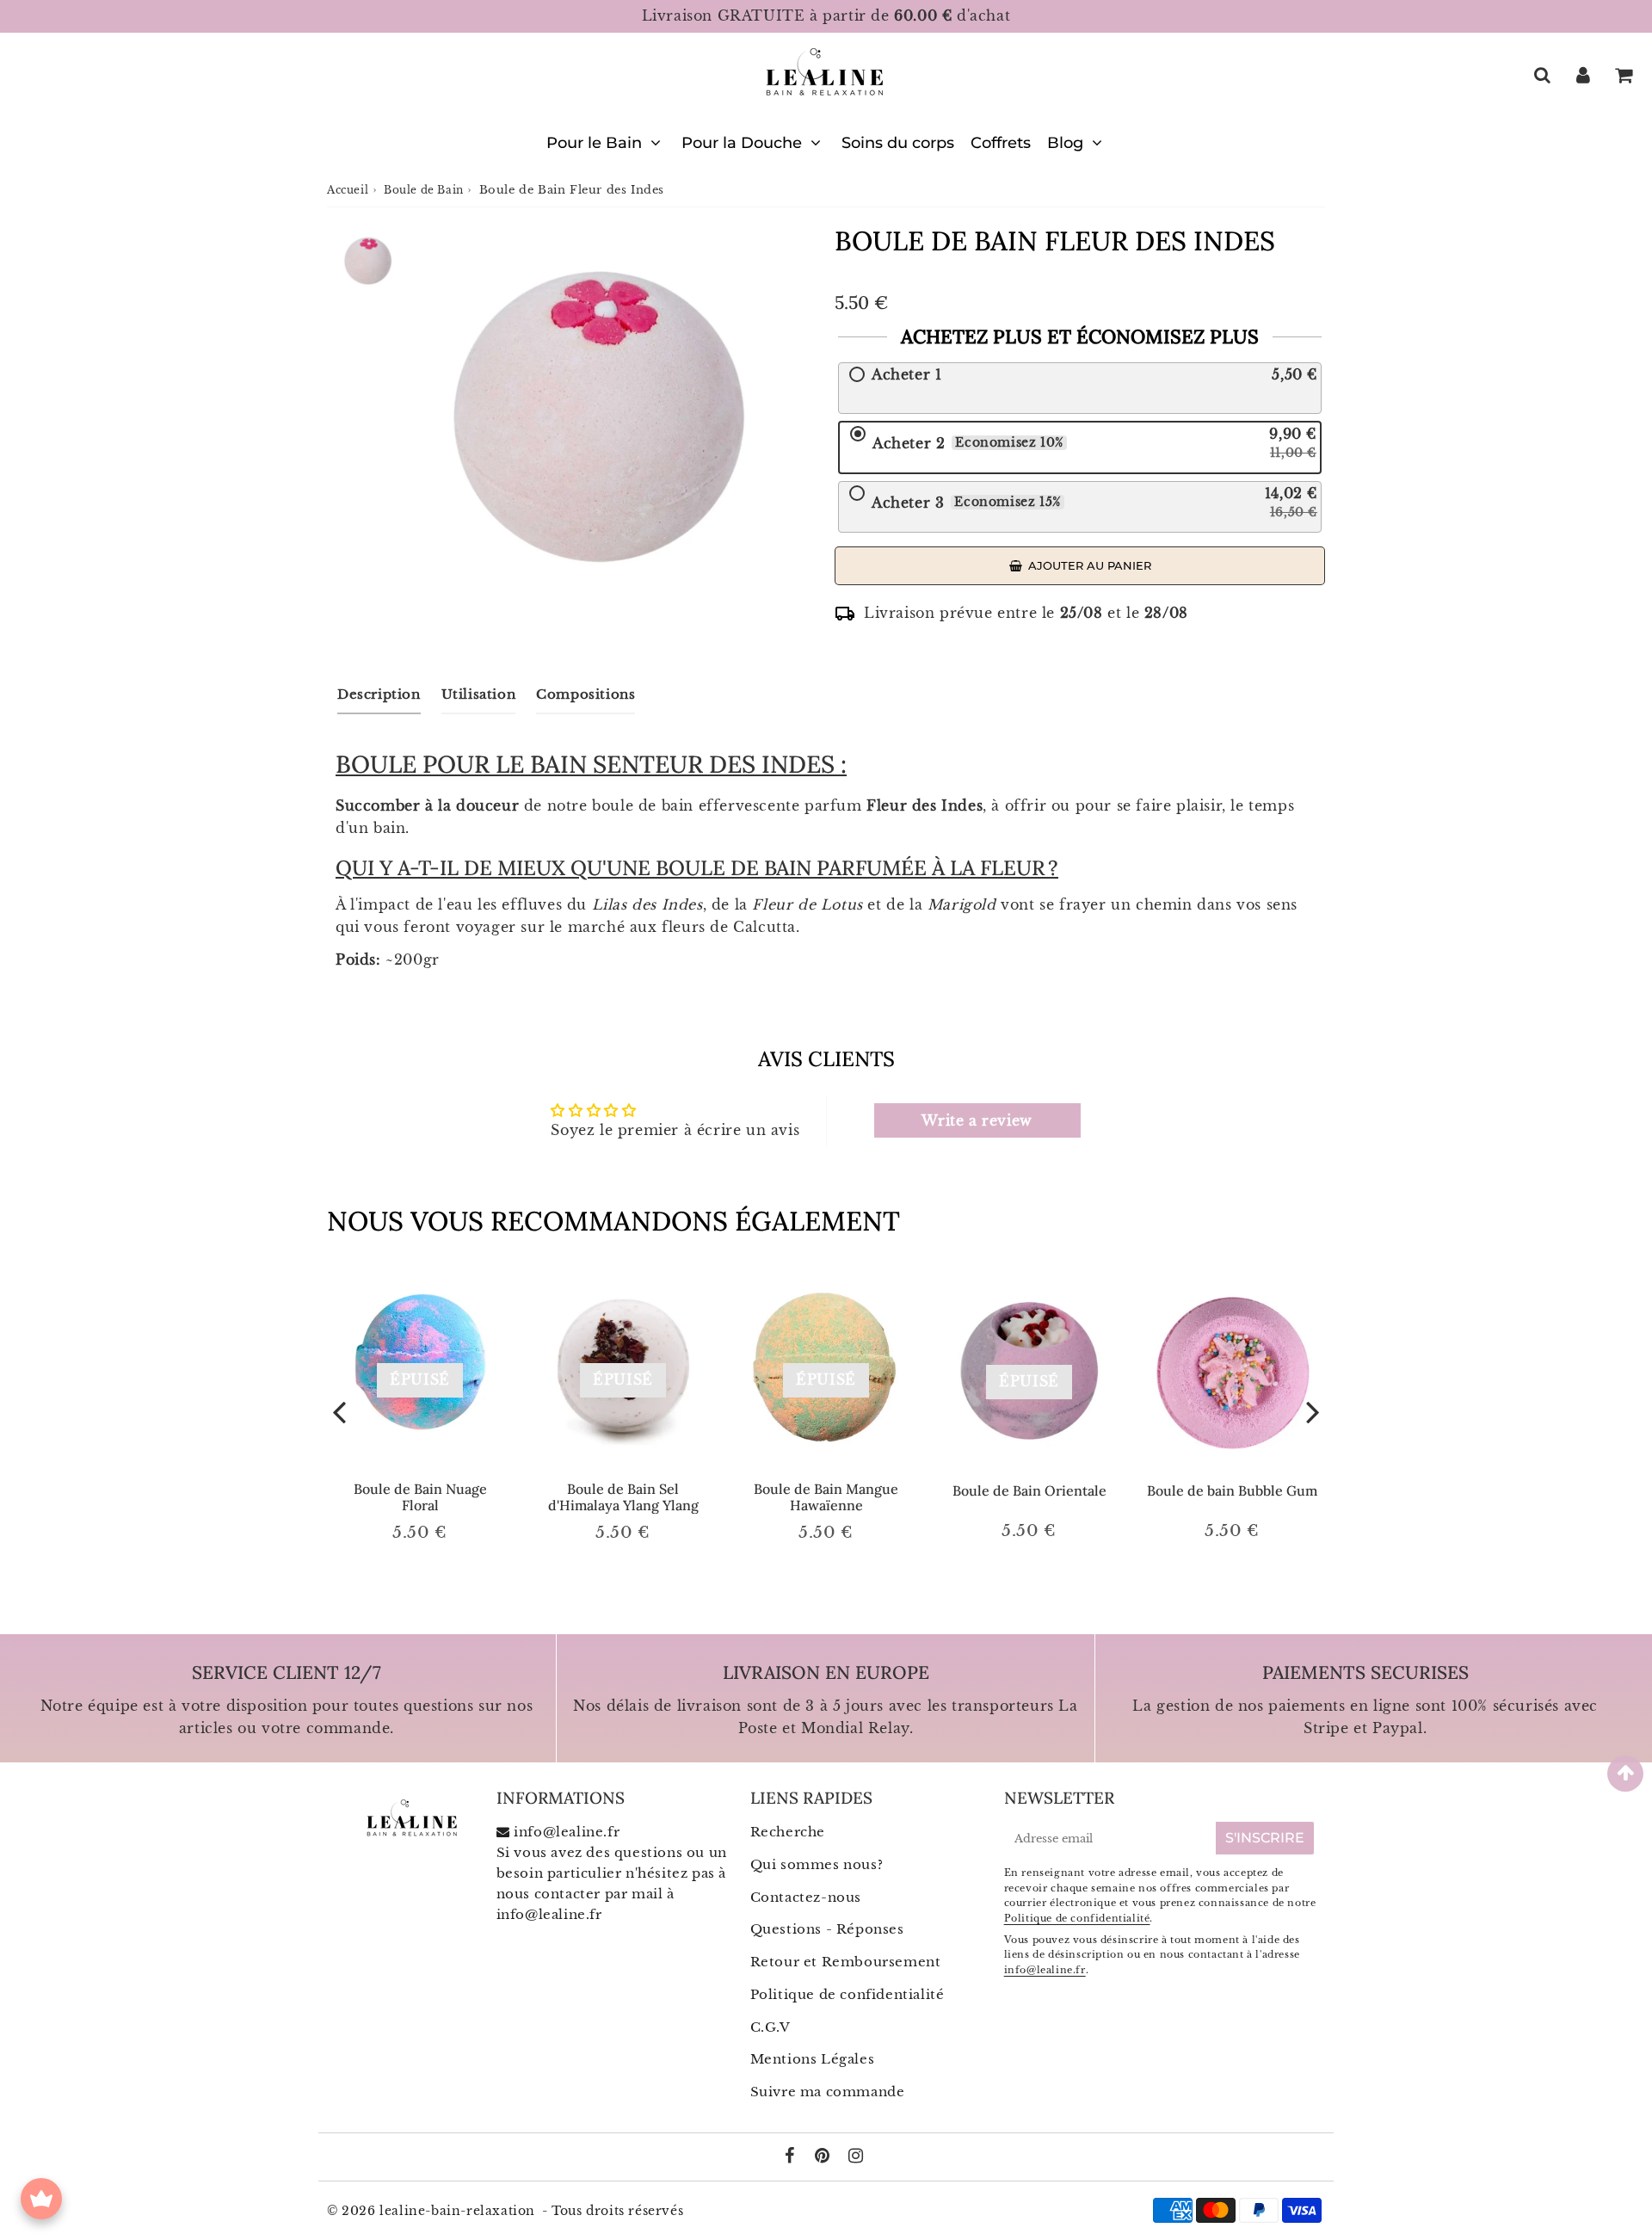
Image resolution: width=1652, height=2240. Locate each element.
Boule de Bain (424, 190)
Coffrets (1001, 143)
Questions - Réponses (827, 1929)
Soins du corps (898, 143)
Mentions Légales (813, 2059)
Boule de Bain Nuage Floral (420, 1497)
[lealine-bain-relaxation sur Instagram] (856, 2157)
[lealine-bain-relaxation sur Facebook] (792, 2157)
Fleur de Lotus (807, 904)
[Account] (1583, 75)
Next (1313, 1411)
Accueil (348, 190)
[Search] (1542, 75)
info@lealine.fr (549, 1914)
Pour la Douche (742, 143)
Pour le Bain (594, 143)
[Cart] (1623, 75)
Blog (1065, 143)
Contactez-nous (806, 1897)
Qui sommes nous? (817, 1864)
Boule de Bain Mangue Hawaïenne (826, 1497)
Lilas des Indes (645, 904)
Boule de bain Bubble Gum (1232, 1490)
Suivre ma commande (828, 2092)
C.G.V (771, 2027)
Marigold (962, 904)
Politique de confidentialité (848, 1994)
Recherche (788, 1832)
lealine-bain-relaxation (457, 2211)
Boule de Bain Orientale (1029, 1490)
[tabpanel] (368, 261)
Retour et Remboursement (846, 1962)
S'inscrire (1265, 1838)
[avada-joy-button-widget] (41, 2199)
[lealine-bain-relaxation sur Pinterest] (824, 2157)
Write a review (977, 1120)
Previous (339, 1411)
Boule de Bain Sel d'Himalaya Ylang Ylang (623, 1497)
